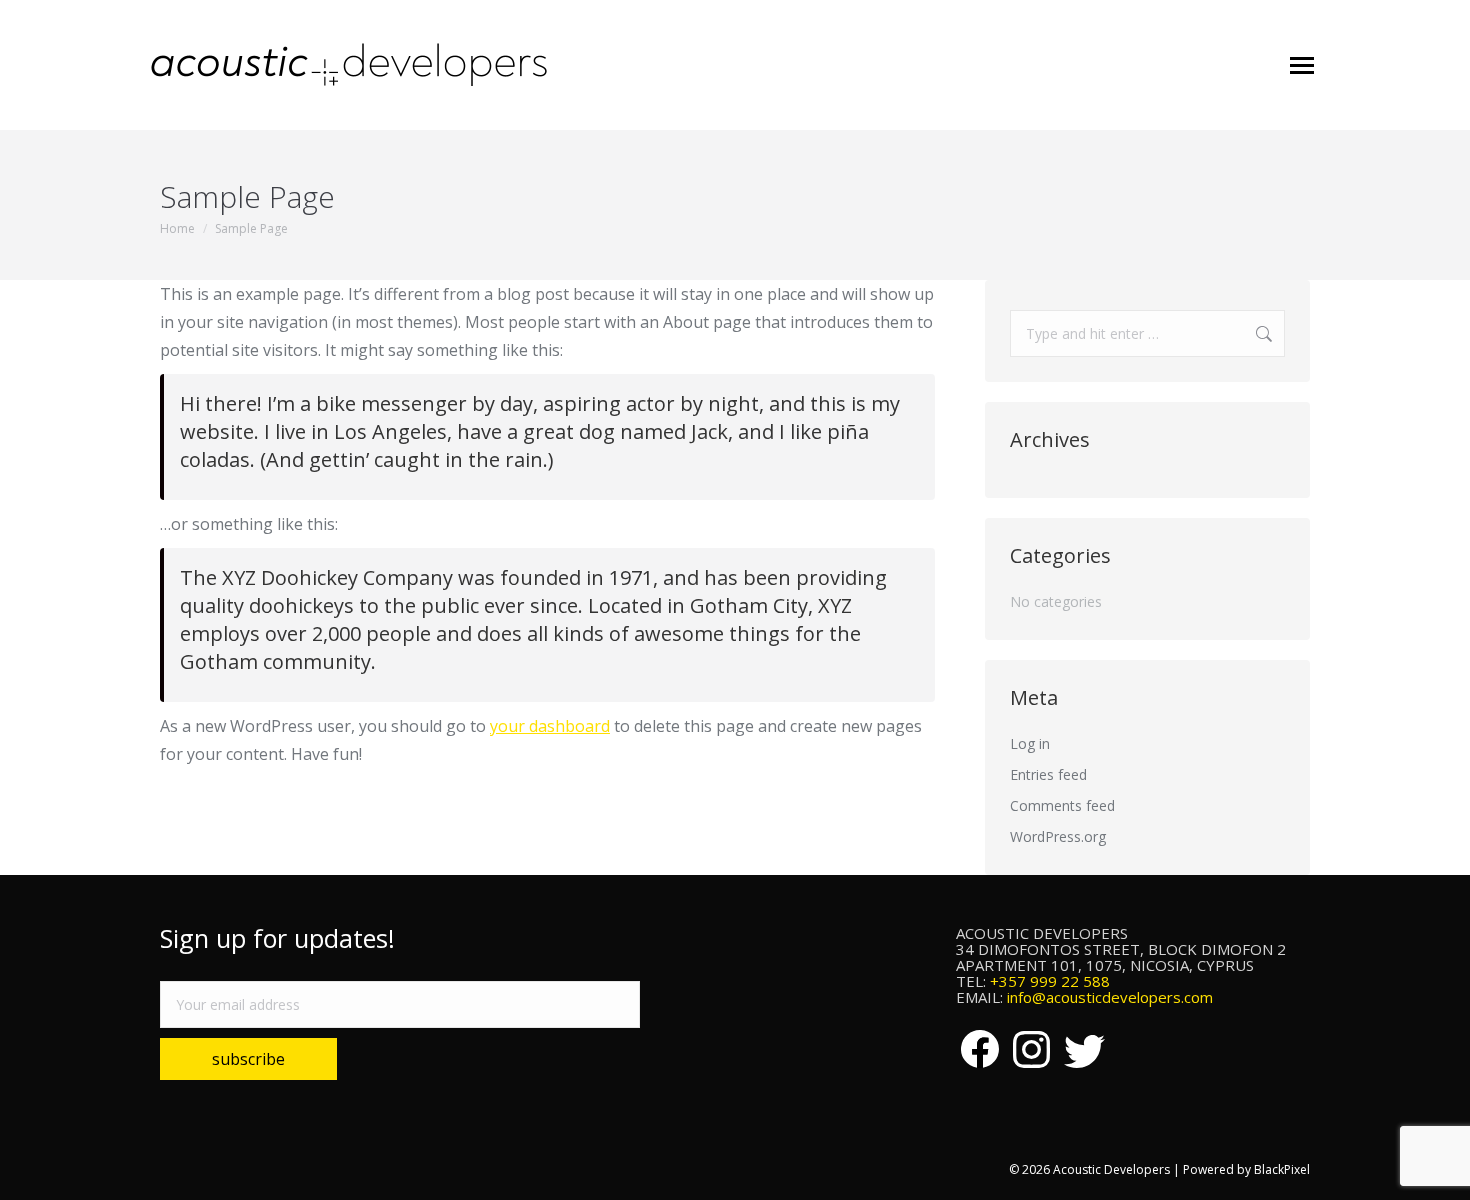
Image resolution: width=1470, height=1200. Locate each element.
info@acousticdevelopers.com (1110, 997)
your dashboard (550, 726)
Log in (1030, 743)
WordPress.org (1058, 836)
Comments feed (1062, 805)
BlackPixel (1282, 1169)
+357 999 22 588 (1050, 981)
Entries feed (1048, 774)
